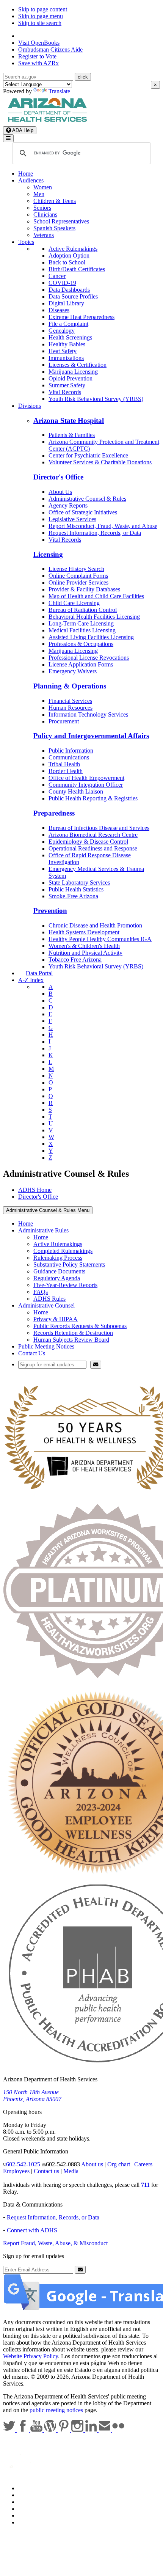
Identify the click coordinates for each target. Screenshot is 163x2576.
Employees (16, 2171)
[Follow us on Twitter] (10, 2430)
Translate (59, 91)
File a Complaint (68, 324)
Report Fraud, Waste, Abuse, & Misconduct (55, 2243)
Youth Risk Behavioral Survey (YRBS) (96, 399)
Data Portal (39, 973)
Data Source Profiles (73, 296)
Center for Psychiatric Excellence (88, 455)
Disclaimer (31, 2509)
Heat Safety (63, 351)
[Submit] (96, 1365)
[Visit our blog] (51, 2430)
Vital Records (65, 392)
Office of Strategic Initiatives (83, 512)
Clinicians (45, 215)
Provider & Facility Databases (84, 589)
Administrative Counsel (46, 1305)
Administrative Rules (43, 1230)
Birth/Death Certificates (77, 269)
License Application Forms (81, 664)
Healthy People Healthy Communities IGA (100, 939)
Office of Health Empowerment (86, 778)
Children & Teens (55, 201)
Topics (26, 242)
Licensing (48, 554)
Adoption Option (69, 255)
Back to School (67, 262)
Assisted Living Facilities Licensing (91, 637)
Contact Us (32, 1353)
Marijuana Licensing (73, 372)
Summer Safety (67, 385)
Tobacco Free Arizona (75, 960)
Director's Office (58, 477)
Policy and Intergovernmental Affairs (91, 736)
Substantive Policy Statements (69, 1264)
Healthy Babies (67, 344)
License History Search (76, 569)
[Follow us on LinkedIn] (92, 2430)
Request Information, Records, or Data (95, 533)
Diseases (59, 310)
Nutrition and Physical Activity (85, 953)
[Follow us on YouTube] (37, 2430)
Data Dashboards (69, 290)
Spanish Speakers (54, 228)
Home (26, 174)
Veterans (44, 235)
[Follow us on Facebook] (24, 2430)
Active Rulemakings (73, 249)
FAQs (41, 1292)
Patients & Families (72, 435)
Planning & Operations (70, 686)
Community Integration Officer (86, 785)
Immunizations (66, 358)
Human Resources (71, 708)
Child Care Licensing (74, 603)
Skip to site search (40, 23)
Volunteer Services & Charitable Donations (100, 462)
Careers (143, 2164)
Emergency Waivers (73, 671)
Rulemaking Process (58, 1258)
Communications (69, 757)
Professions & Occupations (81, 644)
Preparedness (54, 813)
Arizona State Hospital (69, 420)
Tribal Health (64, 764)
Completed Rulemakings (63, 1251)
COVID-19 (62, 283)
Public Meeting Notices (46, 1346)
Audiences (31, 180)
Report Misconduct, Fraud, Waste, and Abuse (103, 526)
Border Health (66, 771)
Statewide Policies (40, 2488)
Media (71, 2171)
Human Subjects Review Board (71, 1340)
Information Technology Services (88, 714)
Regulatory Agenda (57, 1278)
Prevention (50, 911)
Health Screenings (70, 337)
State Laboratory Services (79, 883)
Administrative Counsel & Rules (87, 499)
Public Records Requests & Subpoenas (80, 1326)
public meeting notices (56, 2410)
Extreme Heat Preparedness (81, 317)
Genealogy (62, 331)
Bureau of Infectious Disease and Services (99, 828)
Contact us (46, 2171)
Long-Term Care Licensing (81, 623)
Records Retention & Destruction (73, 1333)
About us (92, 2164)
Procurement (64, 721)
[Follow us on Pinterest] (64, 2430)
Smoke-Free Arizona (73, 896)
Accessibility (34, 2502)
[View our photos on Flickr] (118, 2430)
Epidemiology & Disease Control (88, 842)
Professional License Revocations (89, 658)
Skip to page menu (41, 16)
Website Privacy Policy (31, 2356)
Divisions (30, 406)
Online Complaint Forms (78, 576)
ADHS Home (35, 1190)
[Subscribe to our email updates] (105, 2430)
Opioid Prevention (71, 378)
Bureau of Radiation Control (83, 610)
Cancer (57, 276)
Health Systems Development (84, 932)
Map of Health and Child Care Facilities (96, 596)
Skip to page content (43, 9)
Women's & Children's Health (84, 946)
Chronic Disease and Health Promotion (95, 925)
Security (28, 2515)
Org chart (119, 2164)
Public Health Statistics (76, 889)
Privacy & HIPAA (56, 1319)
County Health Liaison (76, 791)
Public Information (71, 750)
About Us (60, 492)
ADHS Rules (49, 1299)
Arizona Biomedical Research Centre (93, 835)
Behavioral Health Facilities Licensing (94, 617)
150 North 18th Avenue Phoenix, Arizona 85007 (32, 2096)
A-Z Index (31, 980)
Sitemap (28, 2522)
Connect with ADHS (32, 2230)
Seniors (42, 208)
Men (39, 194)
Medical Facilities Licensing (82, 630)
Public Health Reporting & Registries (93, 798)
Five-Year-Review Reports (65, 1285)
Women (43, 187)
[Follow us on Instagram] (78, 2430)
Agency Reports (68, 505)
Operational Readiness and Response (93, 848)
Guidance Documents (59, 1271)
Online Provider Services (78, 582)
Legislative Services (72, 519)
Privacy (27, 2495)
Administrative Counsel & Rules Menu (48, 1210)
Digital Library (66, 303)
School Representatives (61, 221)
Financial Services (70, 701)
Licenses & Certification (78, 365)
